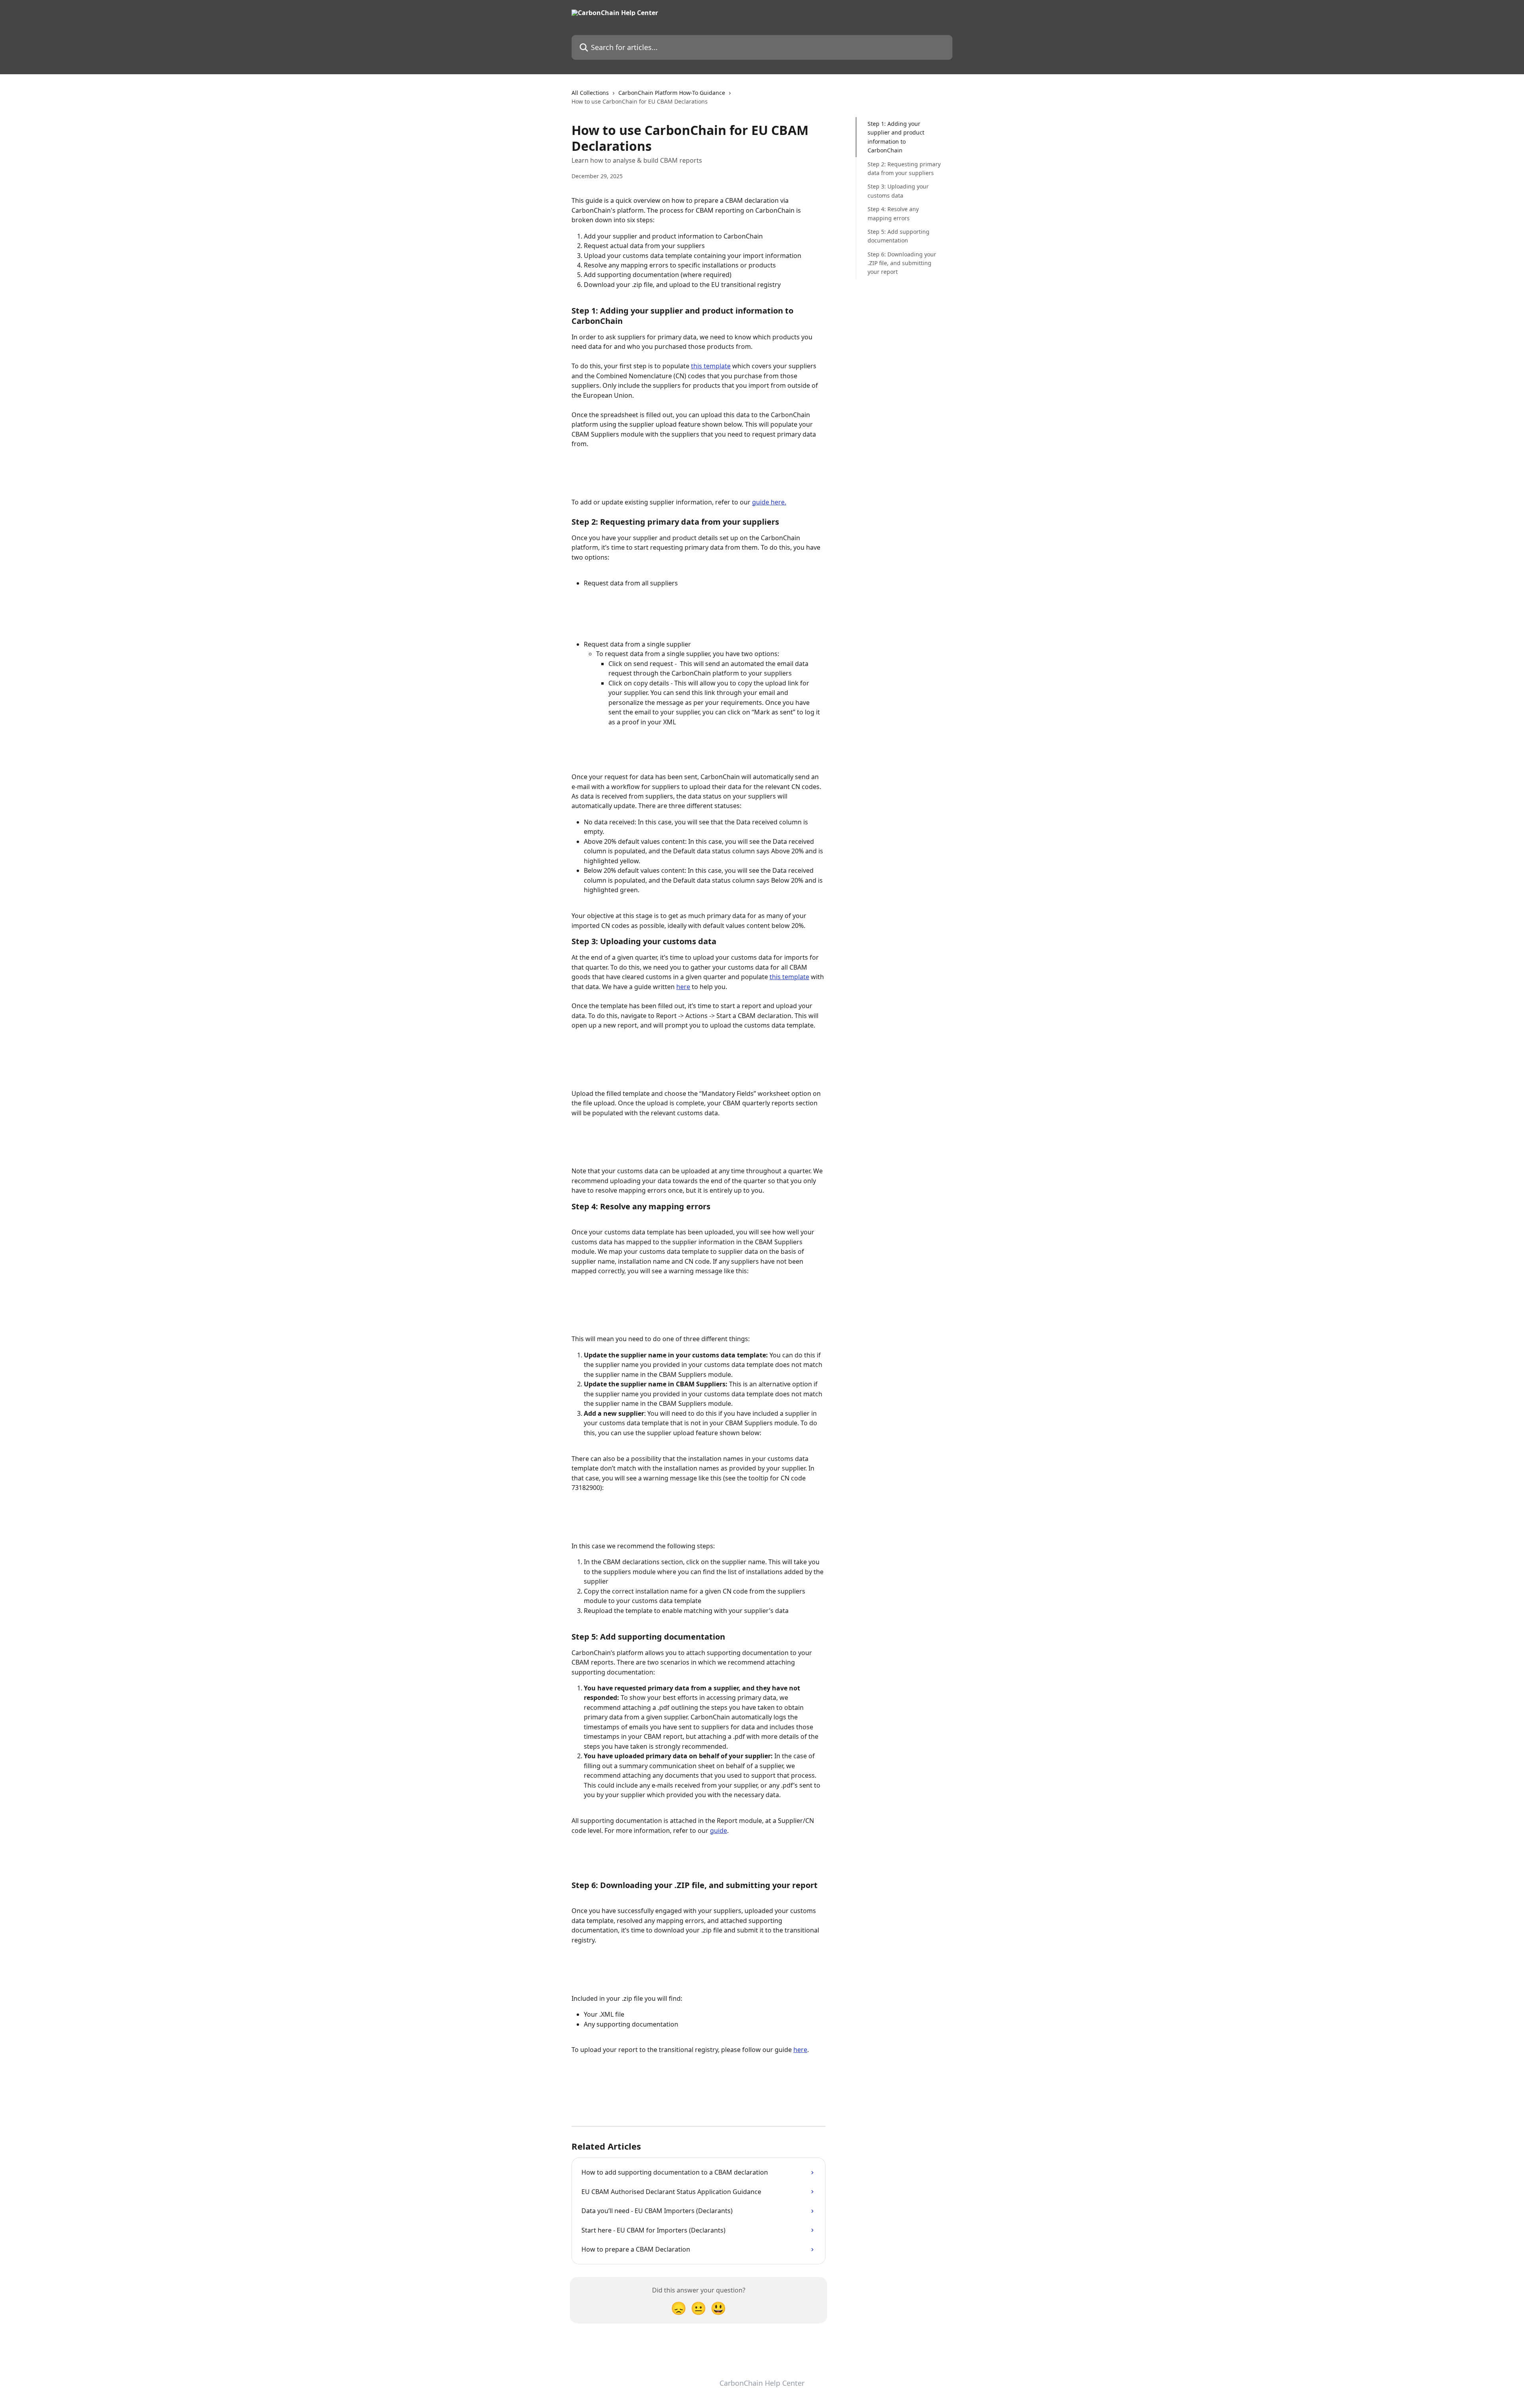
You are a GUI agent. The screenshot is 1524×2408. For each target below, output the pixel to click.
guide (719, 1831)
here (683, 987)
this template (711, 366)
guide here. (769, 502)
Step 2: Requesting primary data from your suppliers (904, 168)
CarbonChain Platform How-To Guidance (672, 93)
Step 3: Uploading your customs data (898, 191)
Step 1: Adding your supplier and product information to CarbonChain (896, 137)
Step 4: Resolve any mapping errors (893, 213)
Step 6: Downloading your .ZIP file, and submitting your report (902, 263)
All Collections (590, 93)
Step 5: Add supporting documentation (899, 236)
